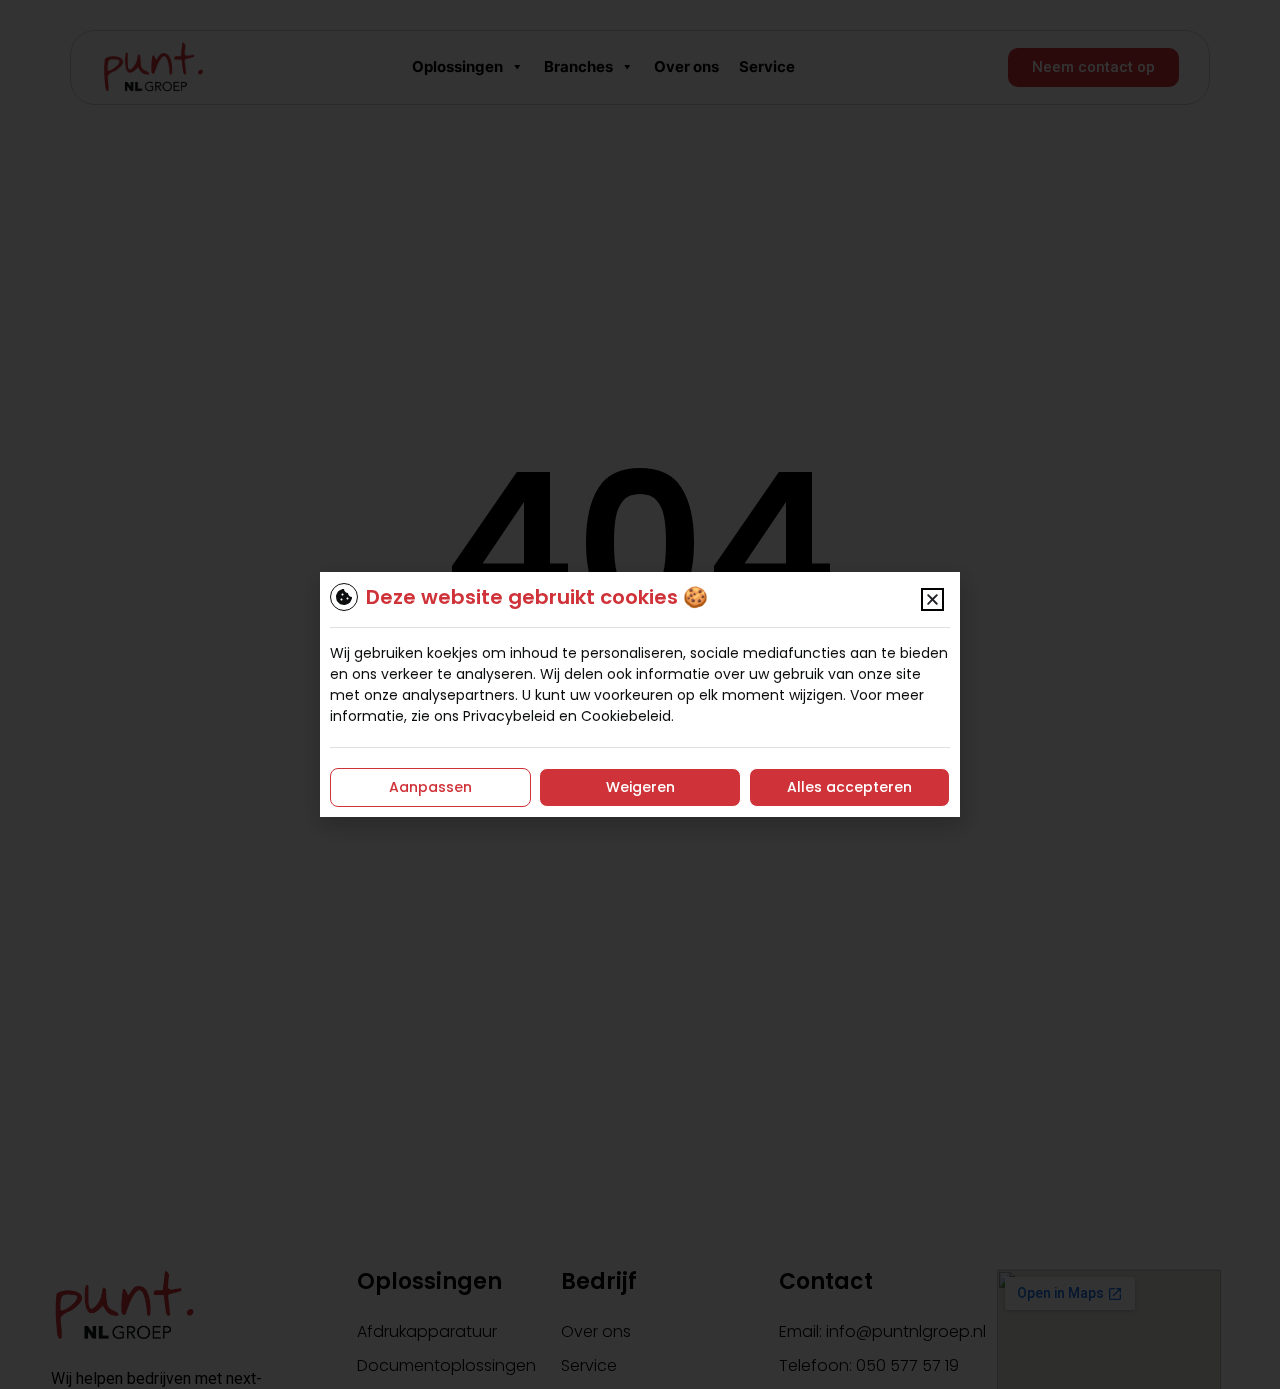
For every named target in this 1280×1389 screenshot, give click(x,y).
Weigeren (640, 787)
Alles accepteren (849, 787)
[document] (640, 694)
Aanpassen (430, 787)
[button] (932, 599)
